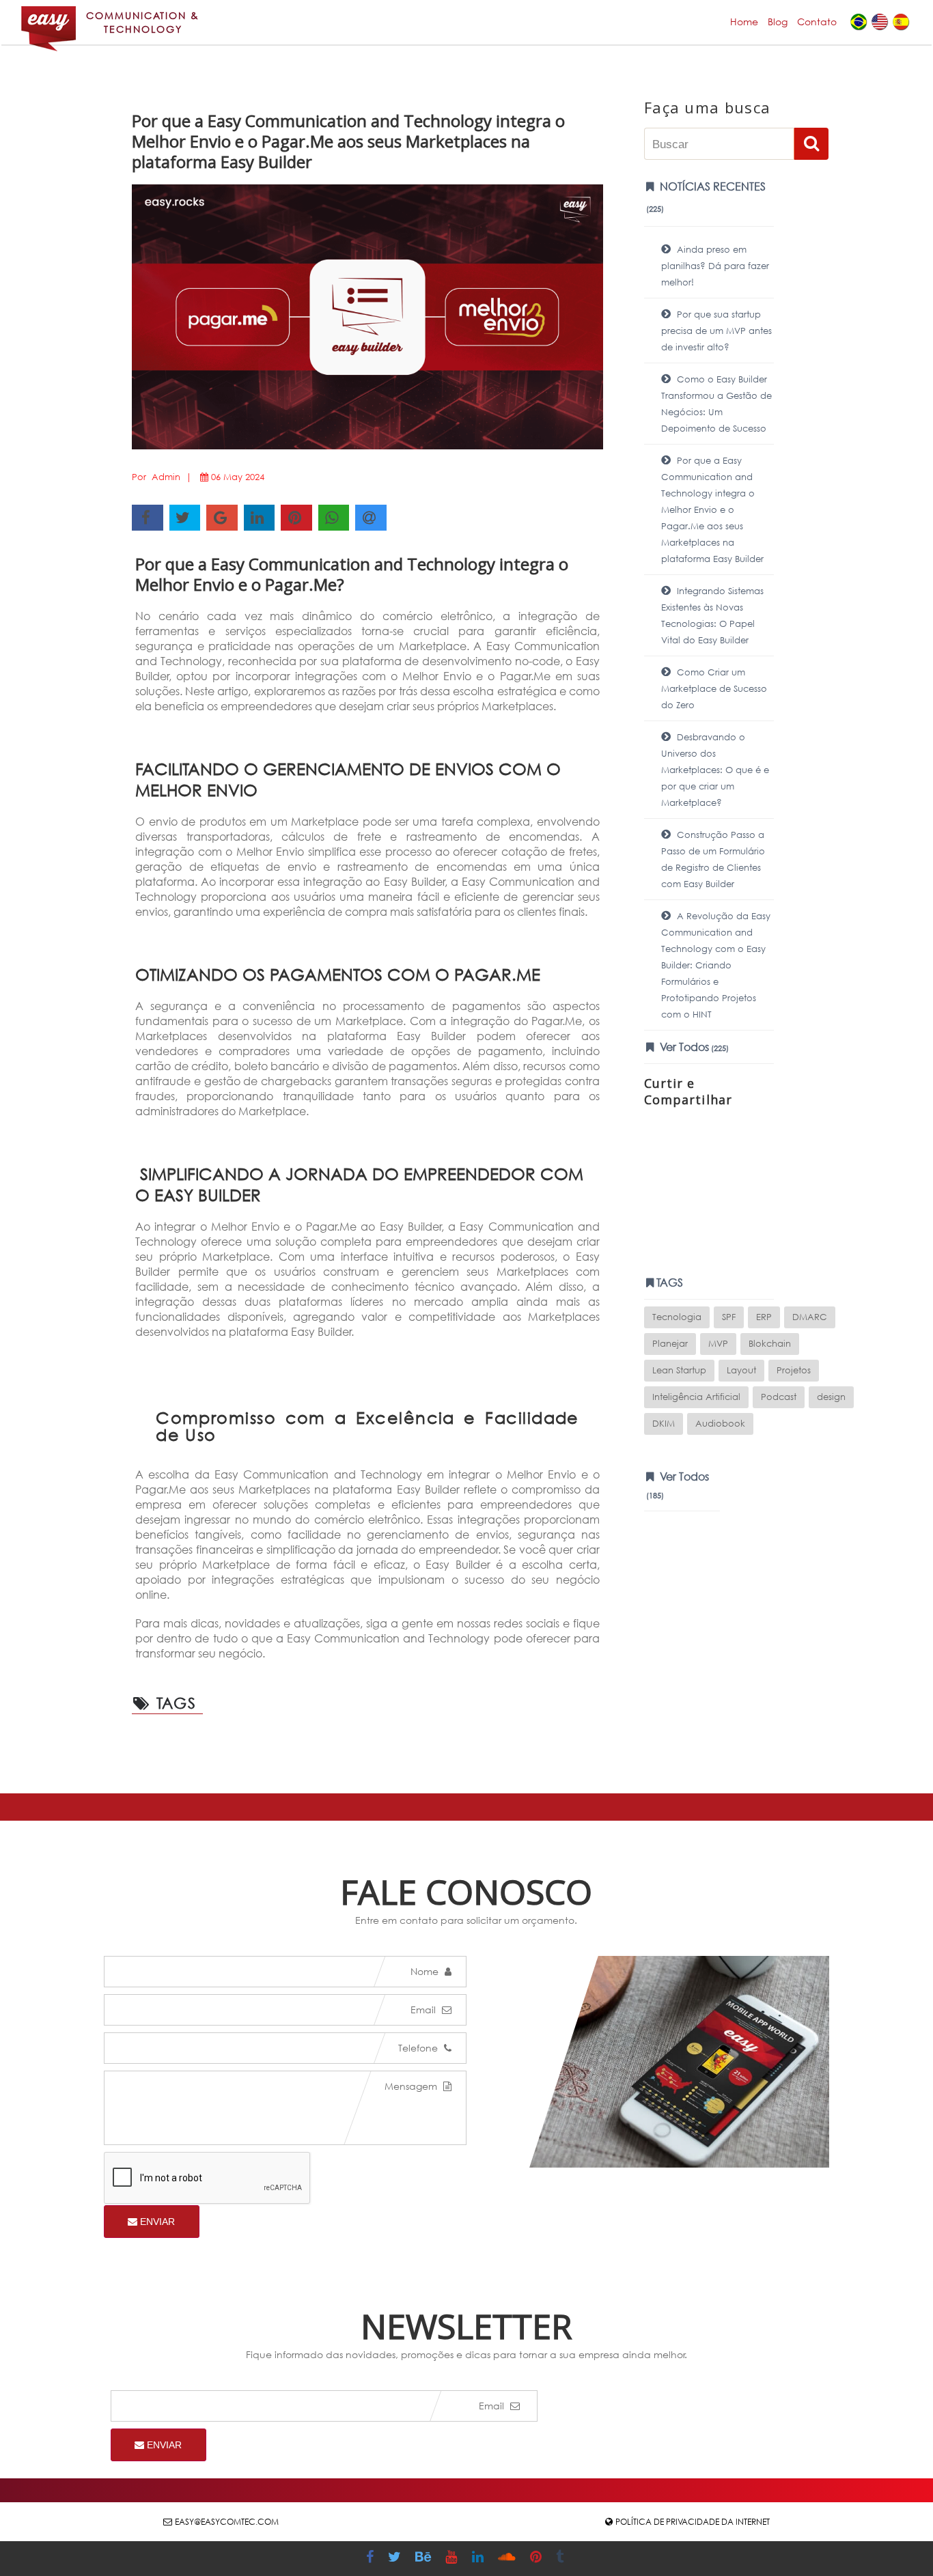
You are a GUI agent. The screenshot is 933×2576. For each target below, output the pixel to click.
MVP (718, 1344)
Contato (817, 22)
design (831, 1397)
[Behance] (425, 2559)
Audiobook (720, 1424)
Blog (778, 22)
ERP (764, 1317)
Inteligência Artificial (696, 1397)
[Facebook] (372, 2559)
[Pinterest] (538, 2559)
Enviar (156, 2222)
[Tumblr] (561, 2559)
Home (744, 22)
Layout (741, 1370)
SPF (729, 1317)
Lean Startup (679, 1370)
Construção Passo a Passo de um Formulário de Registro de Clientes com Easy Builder (713, 859)
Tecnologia (677, 1317)
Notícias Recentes (706, 197)
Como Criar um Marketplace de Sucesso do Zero (714, 689)
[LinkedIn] (479, 2559)
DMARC (810, 1317)
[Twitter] (396, 2559)
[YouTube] (453, 2559)
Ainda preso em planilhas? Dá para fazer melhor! (715, 266)
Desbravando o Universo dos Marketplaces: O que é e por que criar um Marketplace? (715, 770)
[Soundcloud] (509, 2559)
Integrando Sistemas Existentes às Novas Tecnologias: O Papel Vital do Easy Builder (712, 616)
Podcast (779, 1397)
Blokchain (770, 1344)
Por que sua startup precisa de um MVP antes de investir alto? (716, 331)
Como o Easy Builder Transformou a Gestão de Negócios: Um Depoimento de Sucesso (716, 404)
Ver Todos (693, 1047)
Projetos (794, 1370)
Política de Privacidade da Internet (693, 2522)
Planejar (670, 1344)
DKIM (664, 1424)
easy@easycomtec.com (227, 2522)
